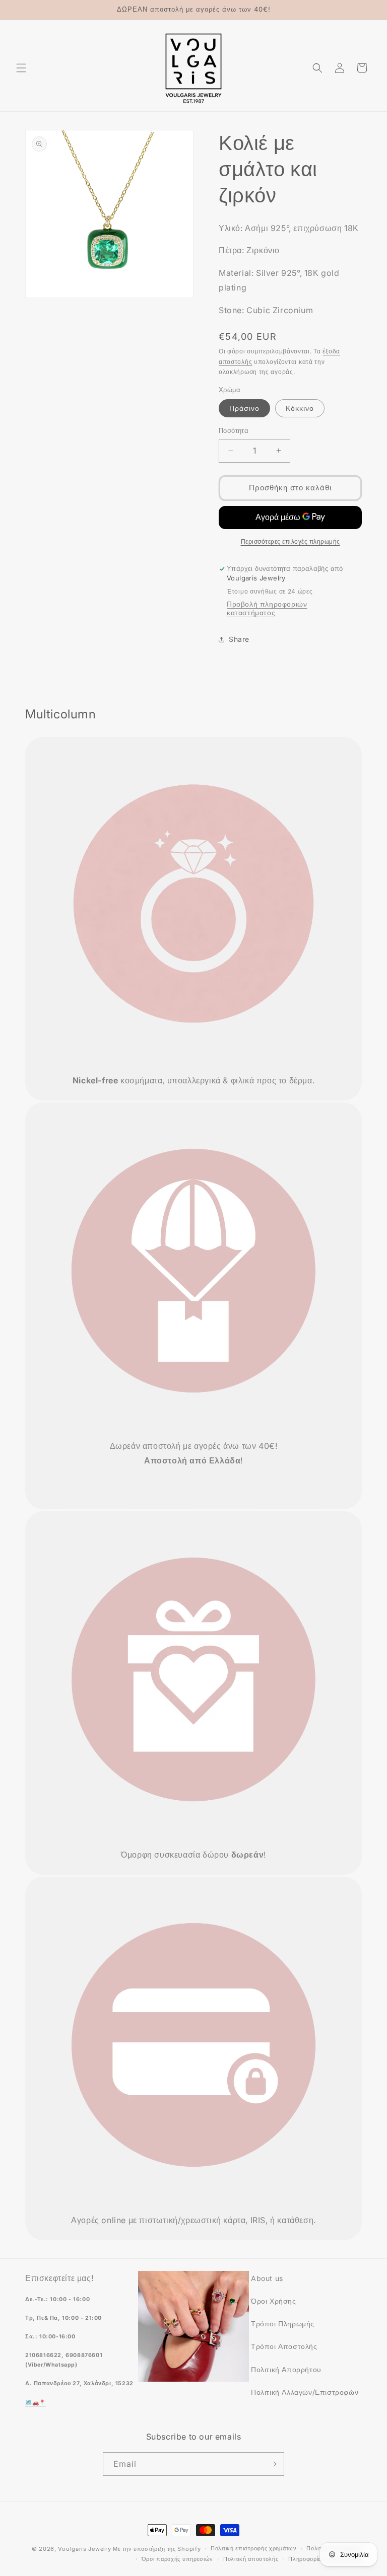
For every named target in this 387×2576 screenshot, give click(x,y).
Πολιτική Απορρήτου (286, 2369)
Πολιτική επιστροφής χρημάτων (254, 2548)
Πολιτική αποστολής (251, 2559)
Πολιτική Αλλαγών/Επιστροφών (305, 2392)
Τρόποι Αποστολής (284, 2346)
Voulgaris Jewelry (84, 2549)
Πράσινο (244, 408)
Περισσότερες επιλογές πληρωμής (291, 541)
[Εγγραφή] (273, 2464)
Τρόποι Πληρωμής (283, 2324)
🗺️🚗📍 (36, 2403)
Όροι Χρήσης (274, 2301)
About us (267, 2278)
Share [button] (239, 639)
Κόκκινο (300, 408)
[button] (21, 68)
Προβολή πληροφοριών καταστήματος (267, 608)
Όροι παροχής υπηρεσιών (177, 2559)
